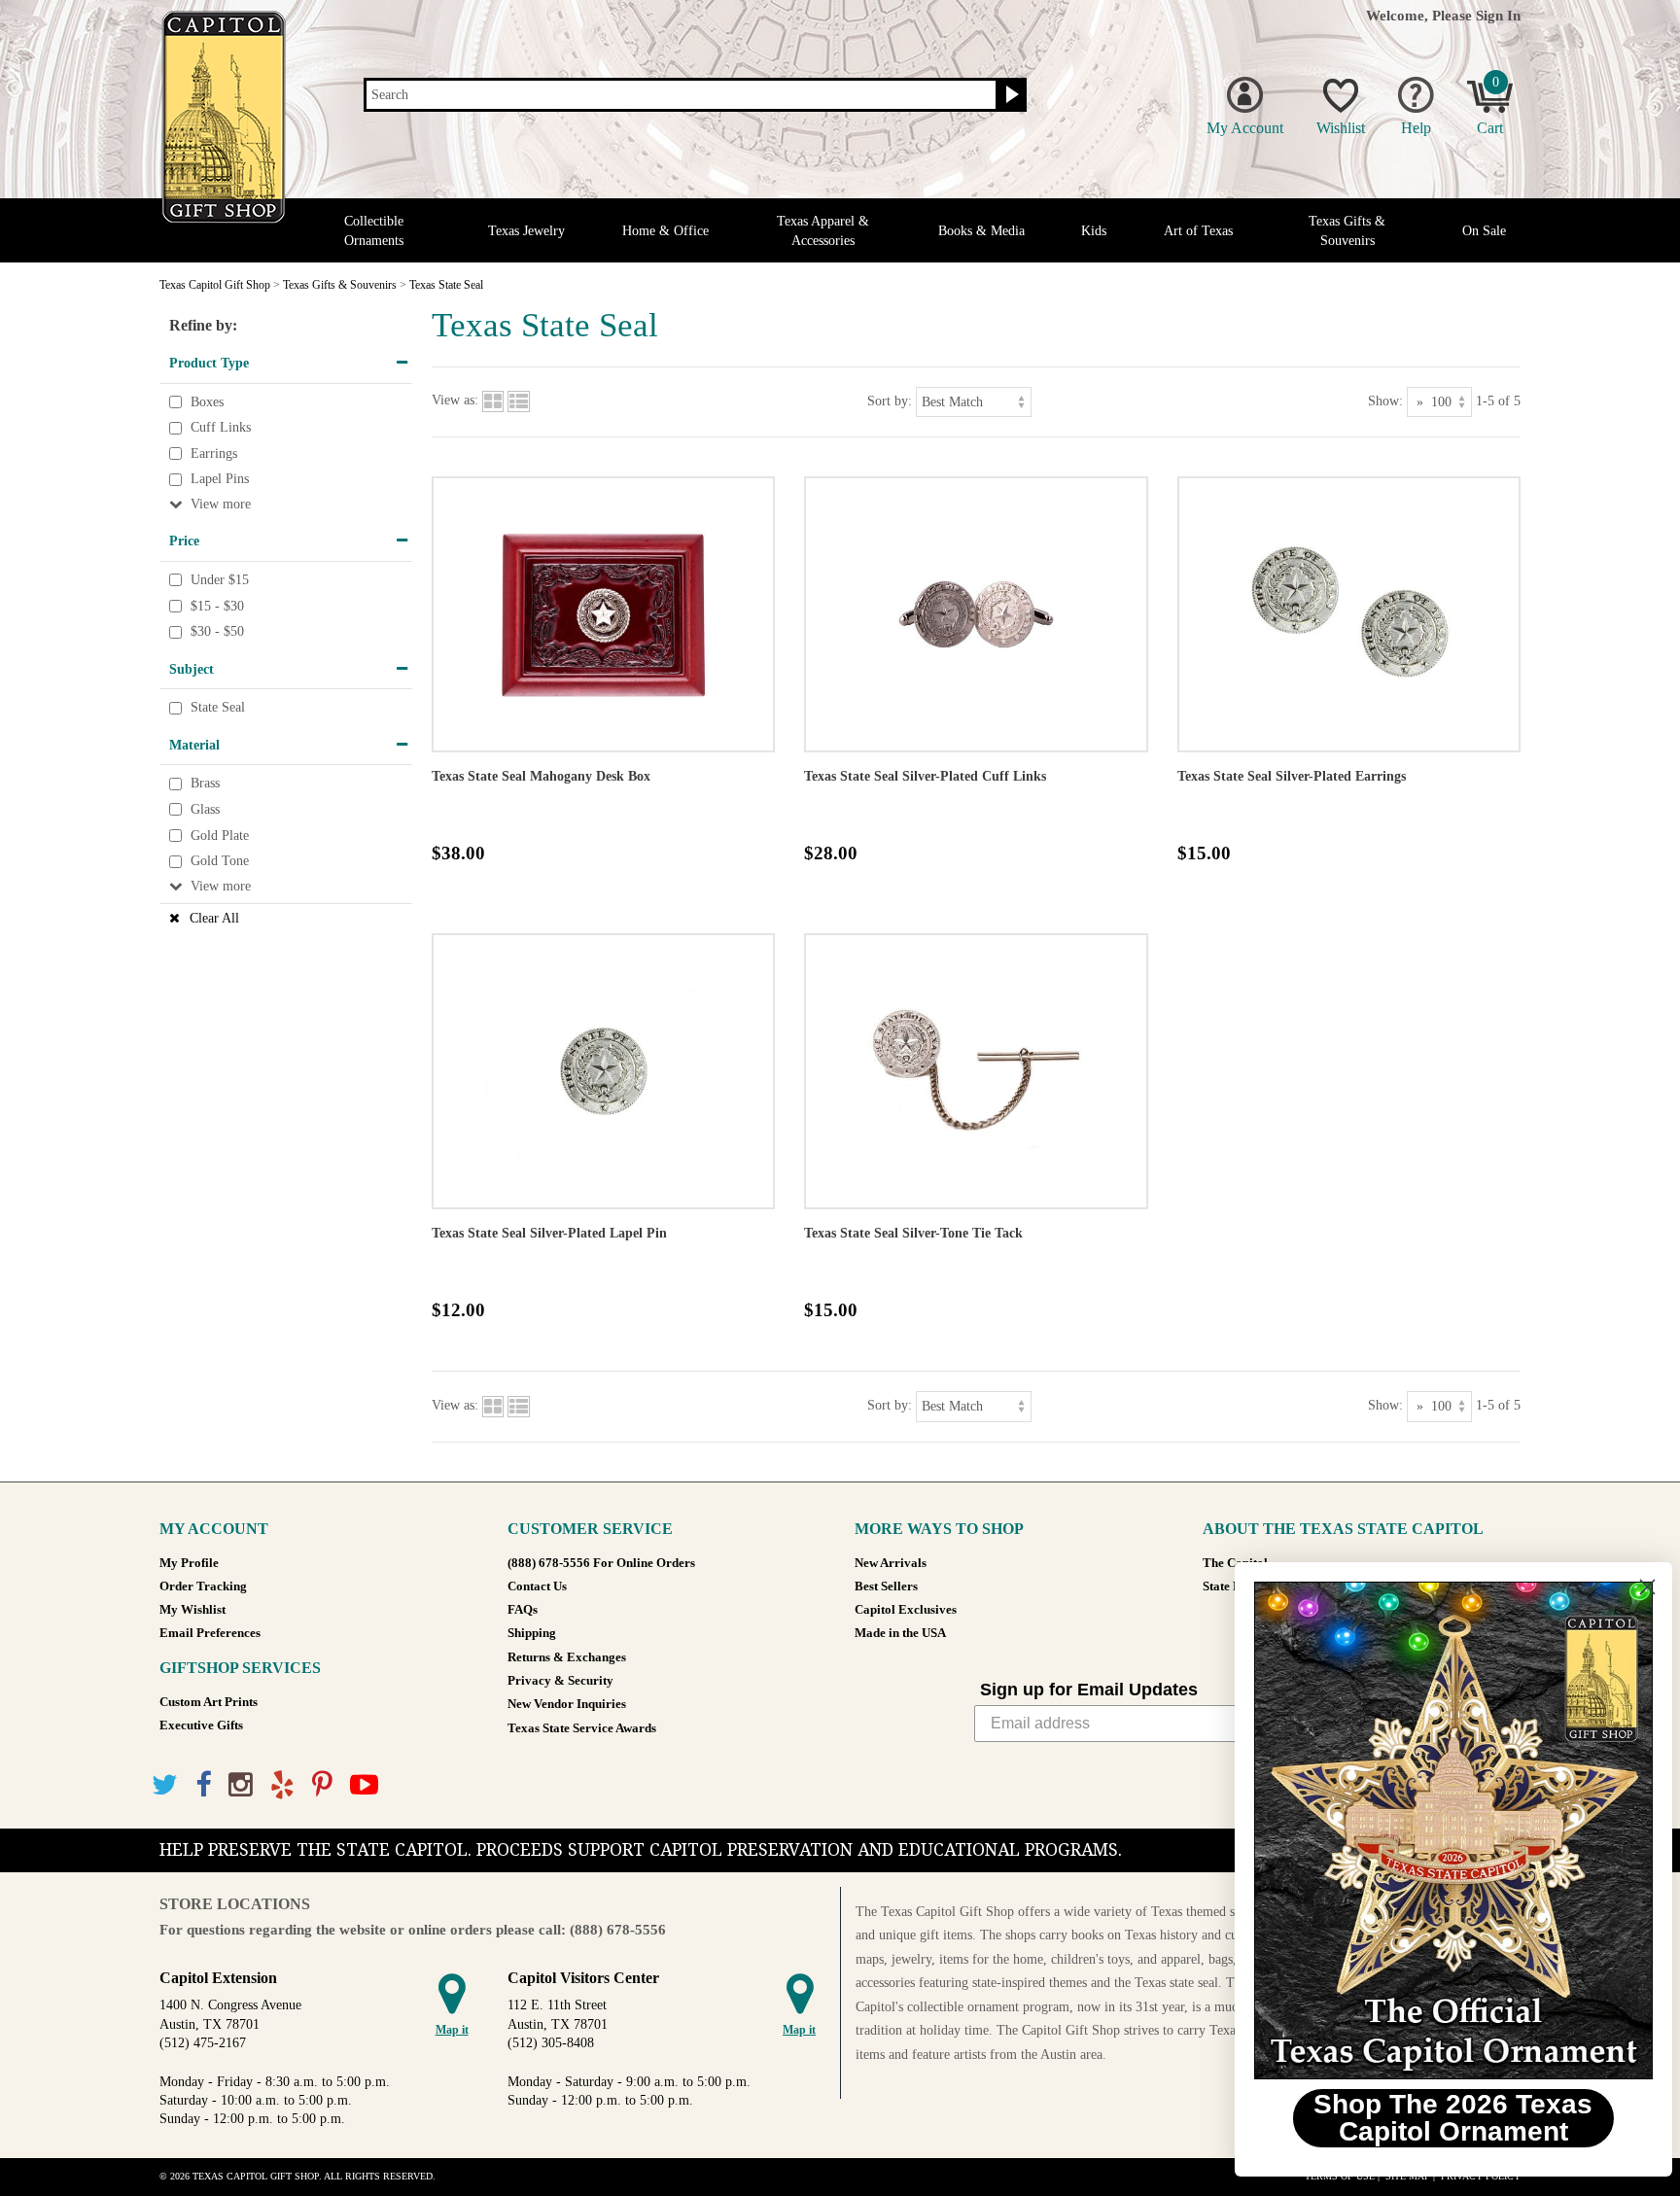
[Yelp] (282, 1785)
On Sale (1484, 231)
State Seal (218, 708)
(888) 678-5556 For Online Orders (601, 1563)
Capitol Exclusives (906, 1610)
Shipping (532, 1633)
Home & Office (665, 231)
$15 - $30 (217, 606)
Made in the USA (900, 1633)
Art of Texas (1198, 231)
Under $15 (220, 580)
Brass (205, 784)
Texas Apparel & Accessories (823, 230)
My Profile (189, 1563)
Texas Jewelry (526, 231)
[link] (1442, 1830)
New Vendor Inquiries (567, 1704)
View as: (455, 401)
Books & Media (981, 231)
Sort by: (890, 401)
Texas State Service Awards (582, 1728)
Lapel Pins (220, 480)
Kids (1094, 231)
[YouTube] (364, 1785)
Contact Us (537, 1586)
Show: (1385, 401)
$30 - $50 (217, 631)
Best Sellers (886, 1586)
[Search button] (1010, 95)
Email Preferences (210, 1633)
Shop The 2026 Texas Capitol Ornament (1442, 2118)
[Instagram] (241, 1785)
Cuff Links (221, 427)
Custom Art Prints (209, 1702)
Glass (205, 809)
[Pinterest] (322, 1785)
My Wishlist (192, 1610)
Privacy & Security (560, 1681)
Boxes (207, 402)
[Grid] (493, 401)
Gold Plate (220, 836)
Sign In (1498, 15)
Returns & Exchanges (567, 1657)
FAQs (523, 1610)
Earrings (214, 453)
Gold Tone (220, 861)
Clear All (214, 918)
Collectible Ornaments (374, 230)
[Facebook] (203, 1785)
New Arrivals (891, 1563)
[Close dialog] (1636, 1587)
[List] (519, 401)
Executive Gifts (201, 1725)
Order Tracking (203, 1586)
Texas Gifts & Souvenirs (1347, 230)
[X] (165, 1785)
